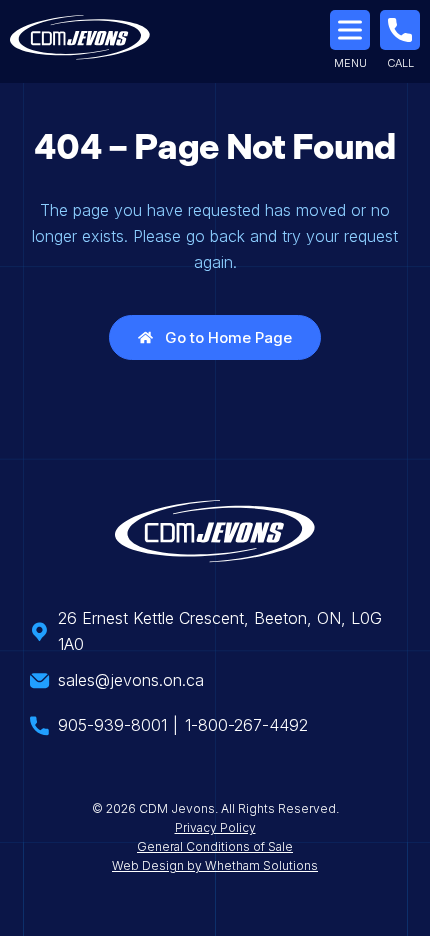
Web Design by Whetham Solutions (215, 865)
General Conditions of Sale (215, 846)
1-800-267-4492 (246, 725)
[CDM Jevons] (80, 41)
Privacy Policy (215, 827)
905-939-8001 (112, 725)
